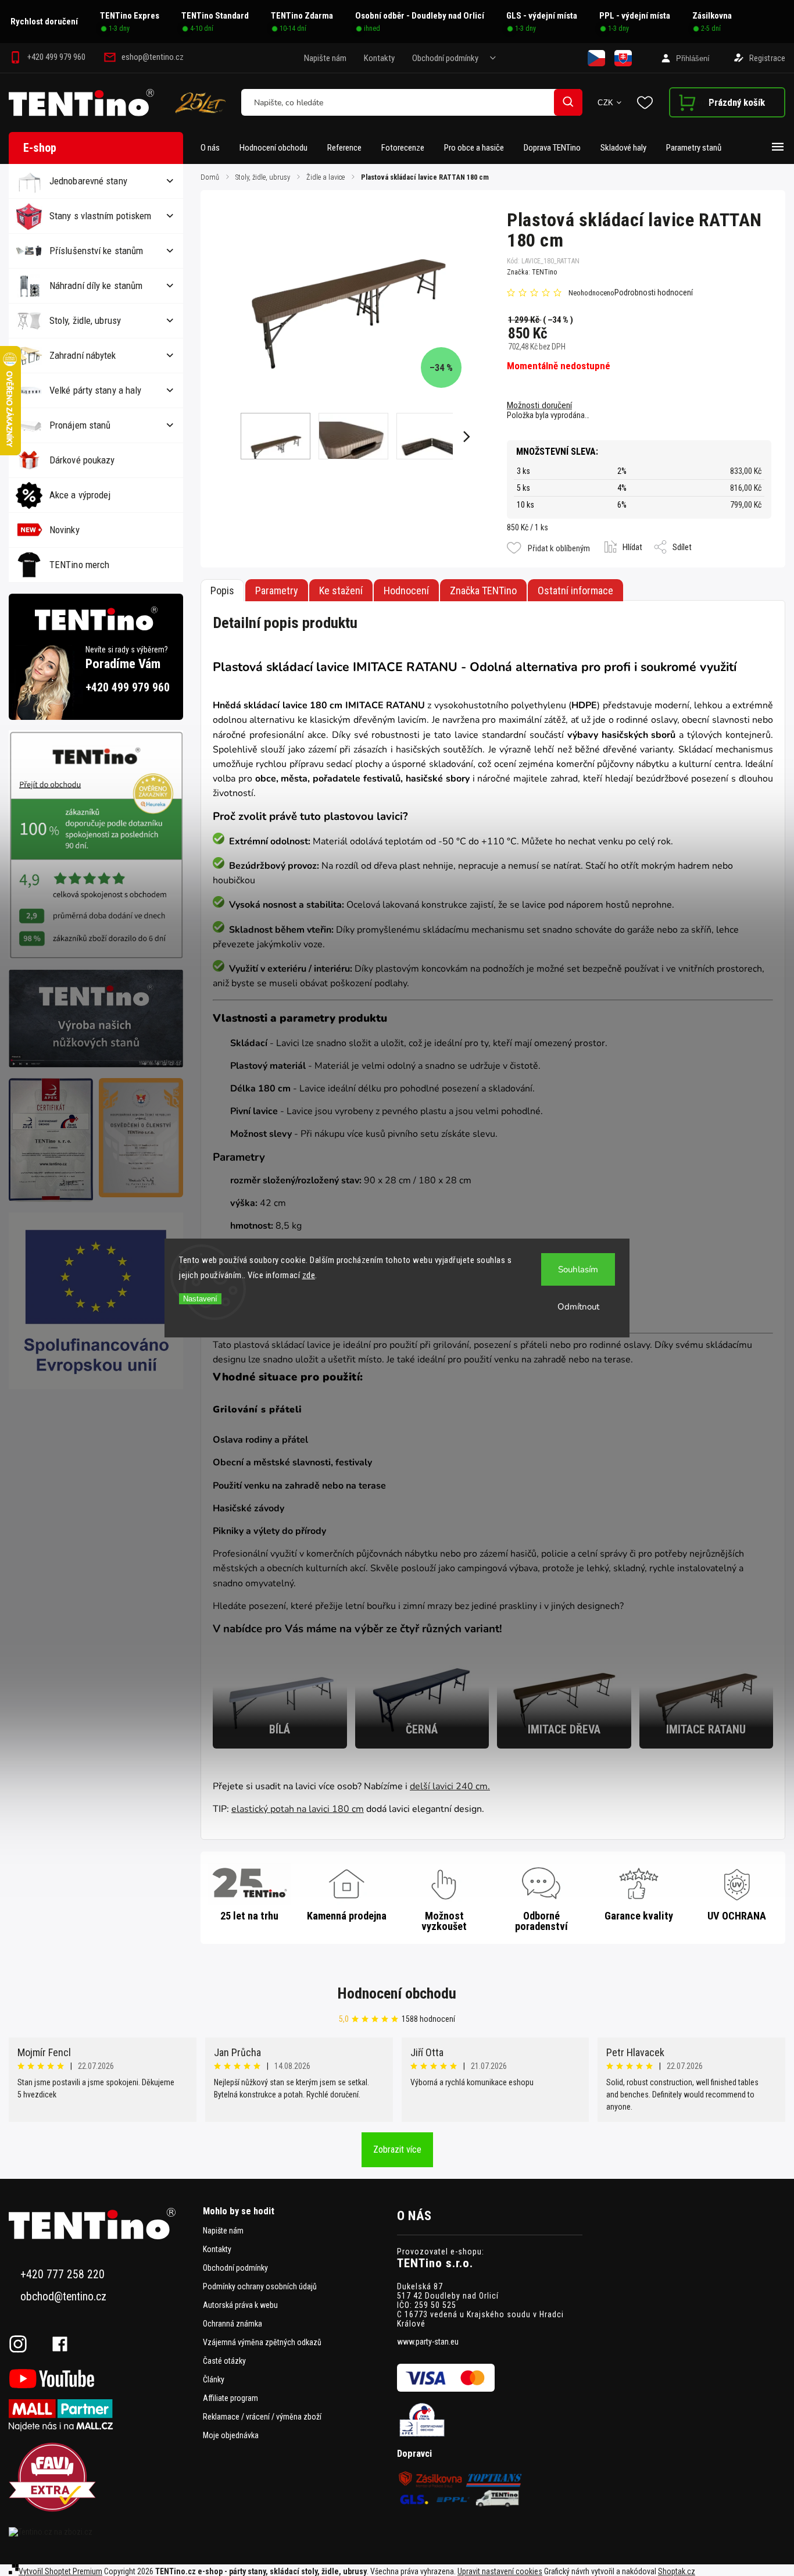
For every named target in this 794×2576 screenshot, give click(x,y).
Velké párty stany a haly (95, 390)
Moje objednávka (231, 2435)
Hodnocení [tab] (406, 591)
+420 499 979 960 (128, 688)
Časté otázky (224, 2361)
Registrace (767, 58)
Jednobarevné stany (88, 181)
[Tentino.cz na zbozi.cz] (101, 2532)
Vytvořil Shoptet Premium (60, 2571)
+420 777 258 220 (62, 2274)
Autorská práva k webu (240, 2305)
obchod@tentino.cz (63, 2297)
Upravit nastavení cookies (500, 2571)
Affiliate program (230, 2398)
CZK (606, 103)
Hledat (568, 102)
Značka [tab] (483, 591)
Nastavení (200, 1299)
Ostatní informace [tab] (575, 591)
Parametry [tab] (277, 591)
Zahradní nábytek (83, 355)
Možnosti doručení (539, 405)
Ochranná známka (233, 2324)
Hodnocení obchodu (397, 1993)
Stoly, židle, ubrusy (85, 320)
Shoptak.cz (677, 2571)
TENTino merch (79, 565)
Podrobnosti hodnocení (654, 292)
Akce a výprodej (80, 495)
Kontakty (379, 58)
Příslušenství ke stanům (96, 251)
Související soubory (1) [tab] (341, 590)
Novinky (65, 530)
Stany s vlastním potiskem (101, 216)
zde (309, 1275)
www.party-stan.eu (428, 2342)
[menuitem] (215, 148)
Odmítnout (578, 1307)
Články (214, 2379)
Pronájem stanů (80, 425)
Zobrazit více (397, 2149)
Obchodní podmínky (445, 58)
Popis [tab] (222, 591)
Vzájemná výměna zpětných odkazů (262, 2342)
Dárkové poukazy (82, 460)
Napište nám (325, 58)
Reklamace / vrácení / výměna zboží (262, 2417)
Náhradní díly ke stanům (96, 286)
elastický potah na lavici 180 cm (298, 1809)
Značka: (532, 272)
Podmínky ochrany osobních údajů (260, 2286)
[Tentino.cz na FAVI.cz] (101, 2478)
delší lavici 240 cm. (450, 1786)
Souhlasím (578, 1269)
